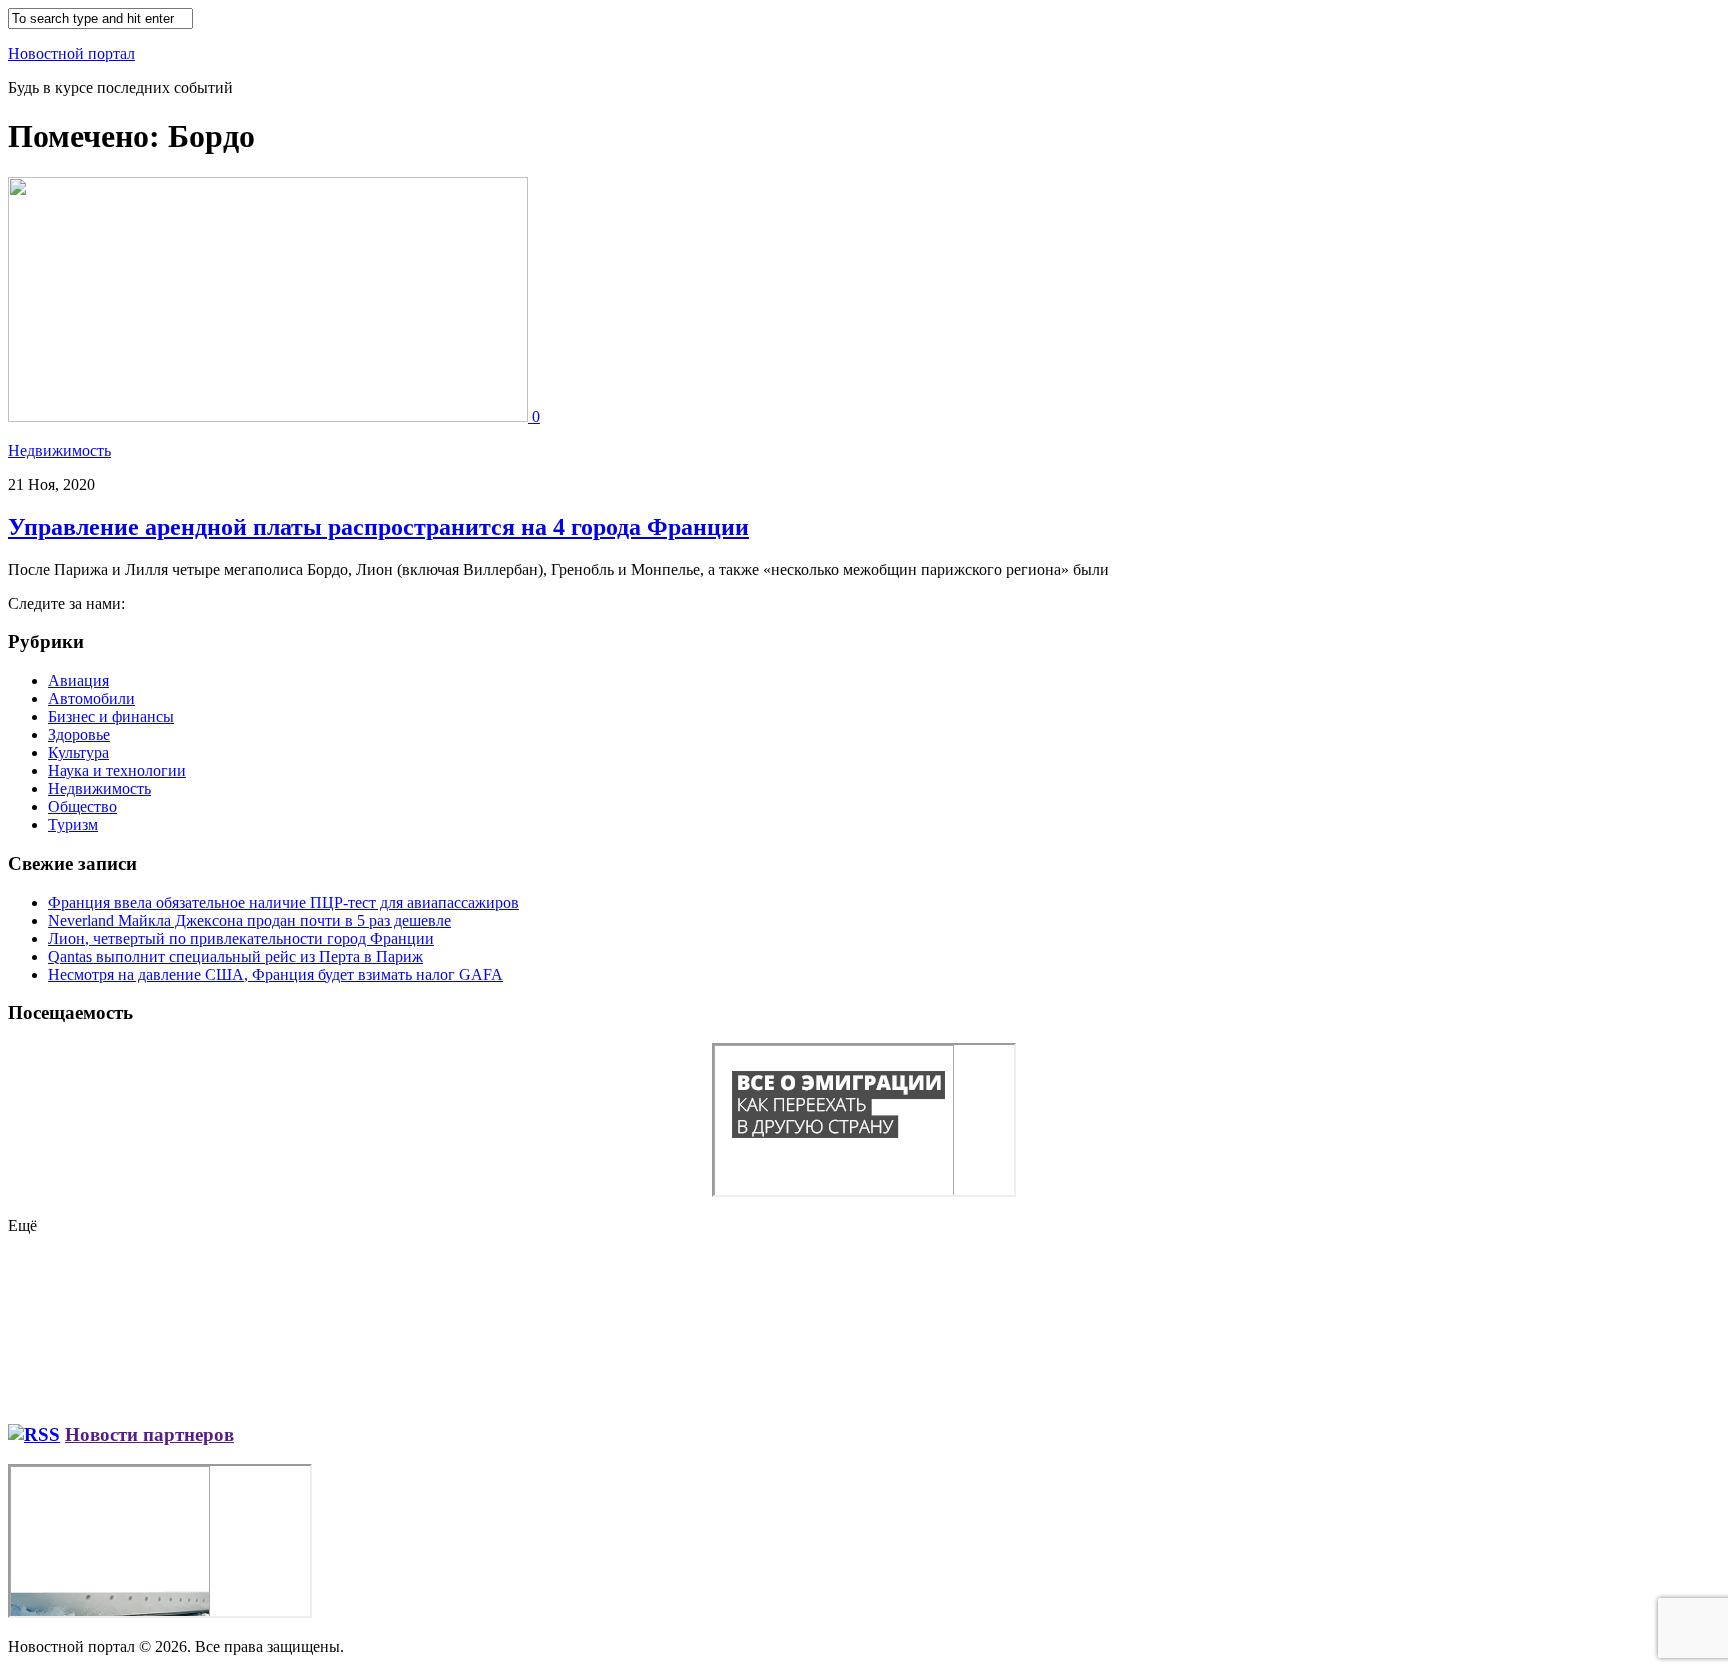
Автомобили (91, 698)
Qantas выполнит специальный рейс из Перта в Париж (235, 956)
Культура (78, 752)
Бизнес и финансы (111, 716)
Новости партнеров (149, 1434)
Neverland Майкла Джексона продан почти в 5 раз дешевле (249, 920)
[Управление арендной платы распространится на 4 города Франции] (270, 416)
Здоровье (79, 734)
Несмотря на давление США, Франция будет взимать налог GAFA (275, 974)
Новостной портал (71, 53)
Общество (82, 806)
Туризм (73, 824)
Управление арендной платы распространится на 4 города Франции (378, 527)
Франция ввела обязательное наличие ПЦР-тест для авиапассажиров (283, 902)
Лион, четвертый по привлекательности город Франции (241, 938)
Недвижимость (59, 450)
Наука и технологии (117, 770)
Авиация (78, 680)
